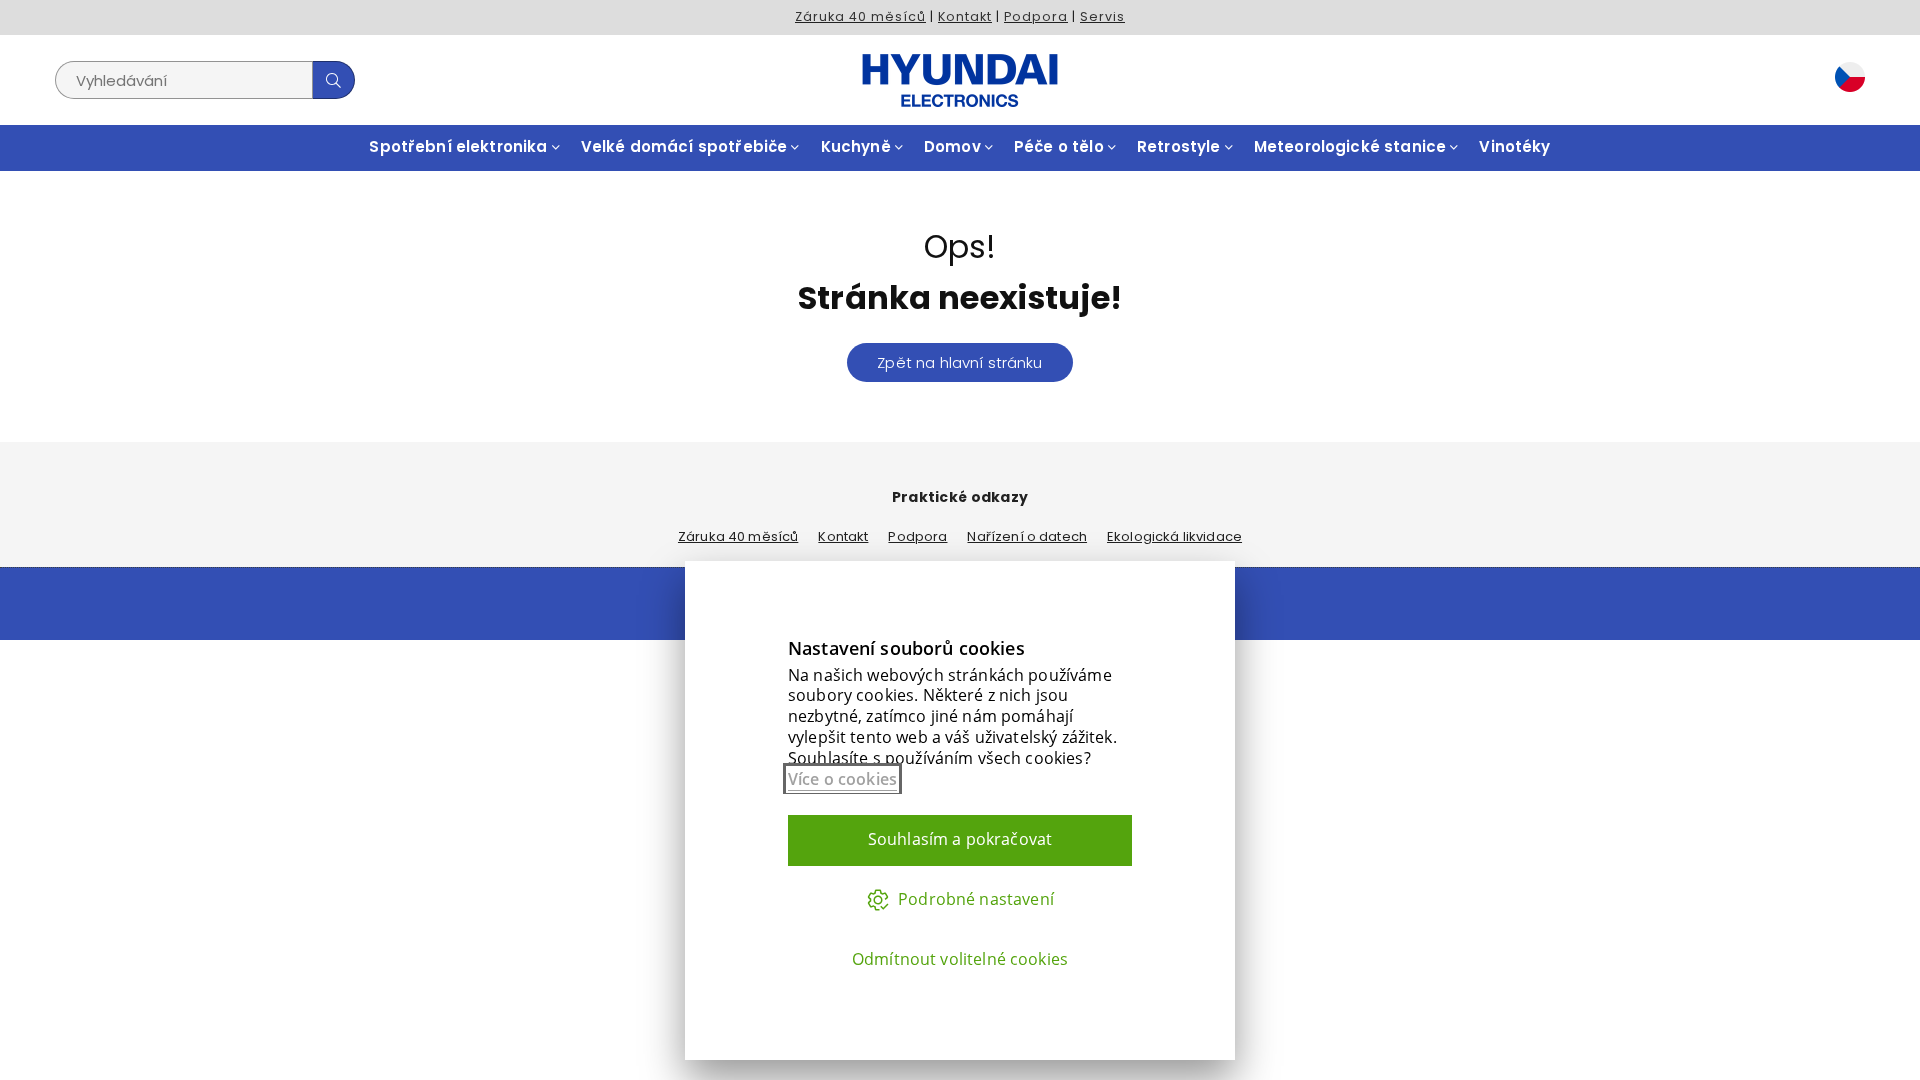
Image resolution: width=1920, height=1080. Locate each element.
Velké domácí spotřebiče (686, 146)
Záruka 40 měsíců (860, 16)
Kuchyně (858, 146)
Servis (1102, 16)
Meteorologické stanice (1352, 146)
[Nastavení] (1845, 80)
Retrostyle (1181, 146)
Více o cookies (842, 779)
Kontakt (965, 16)
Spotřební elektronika (460, 146)
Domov (954, 146)
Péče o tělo (1061, 146)
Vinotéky (1514, 146)
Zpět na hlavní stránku (959, 362)
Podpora (1036, 16)
